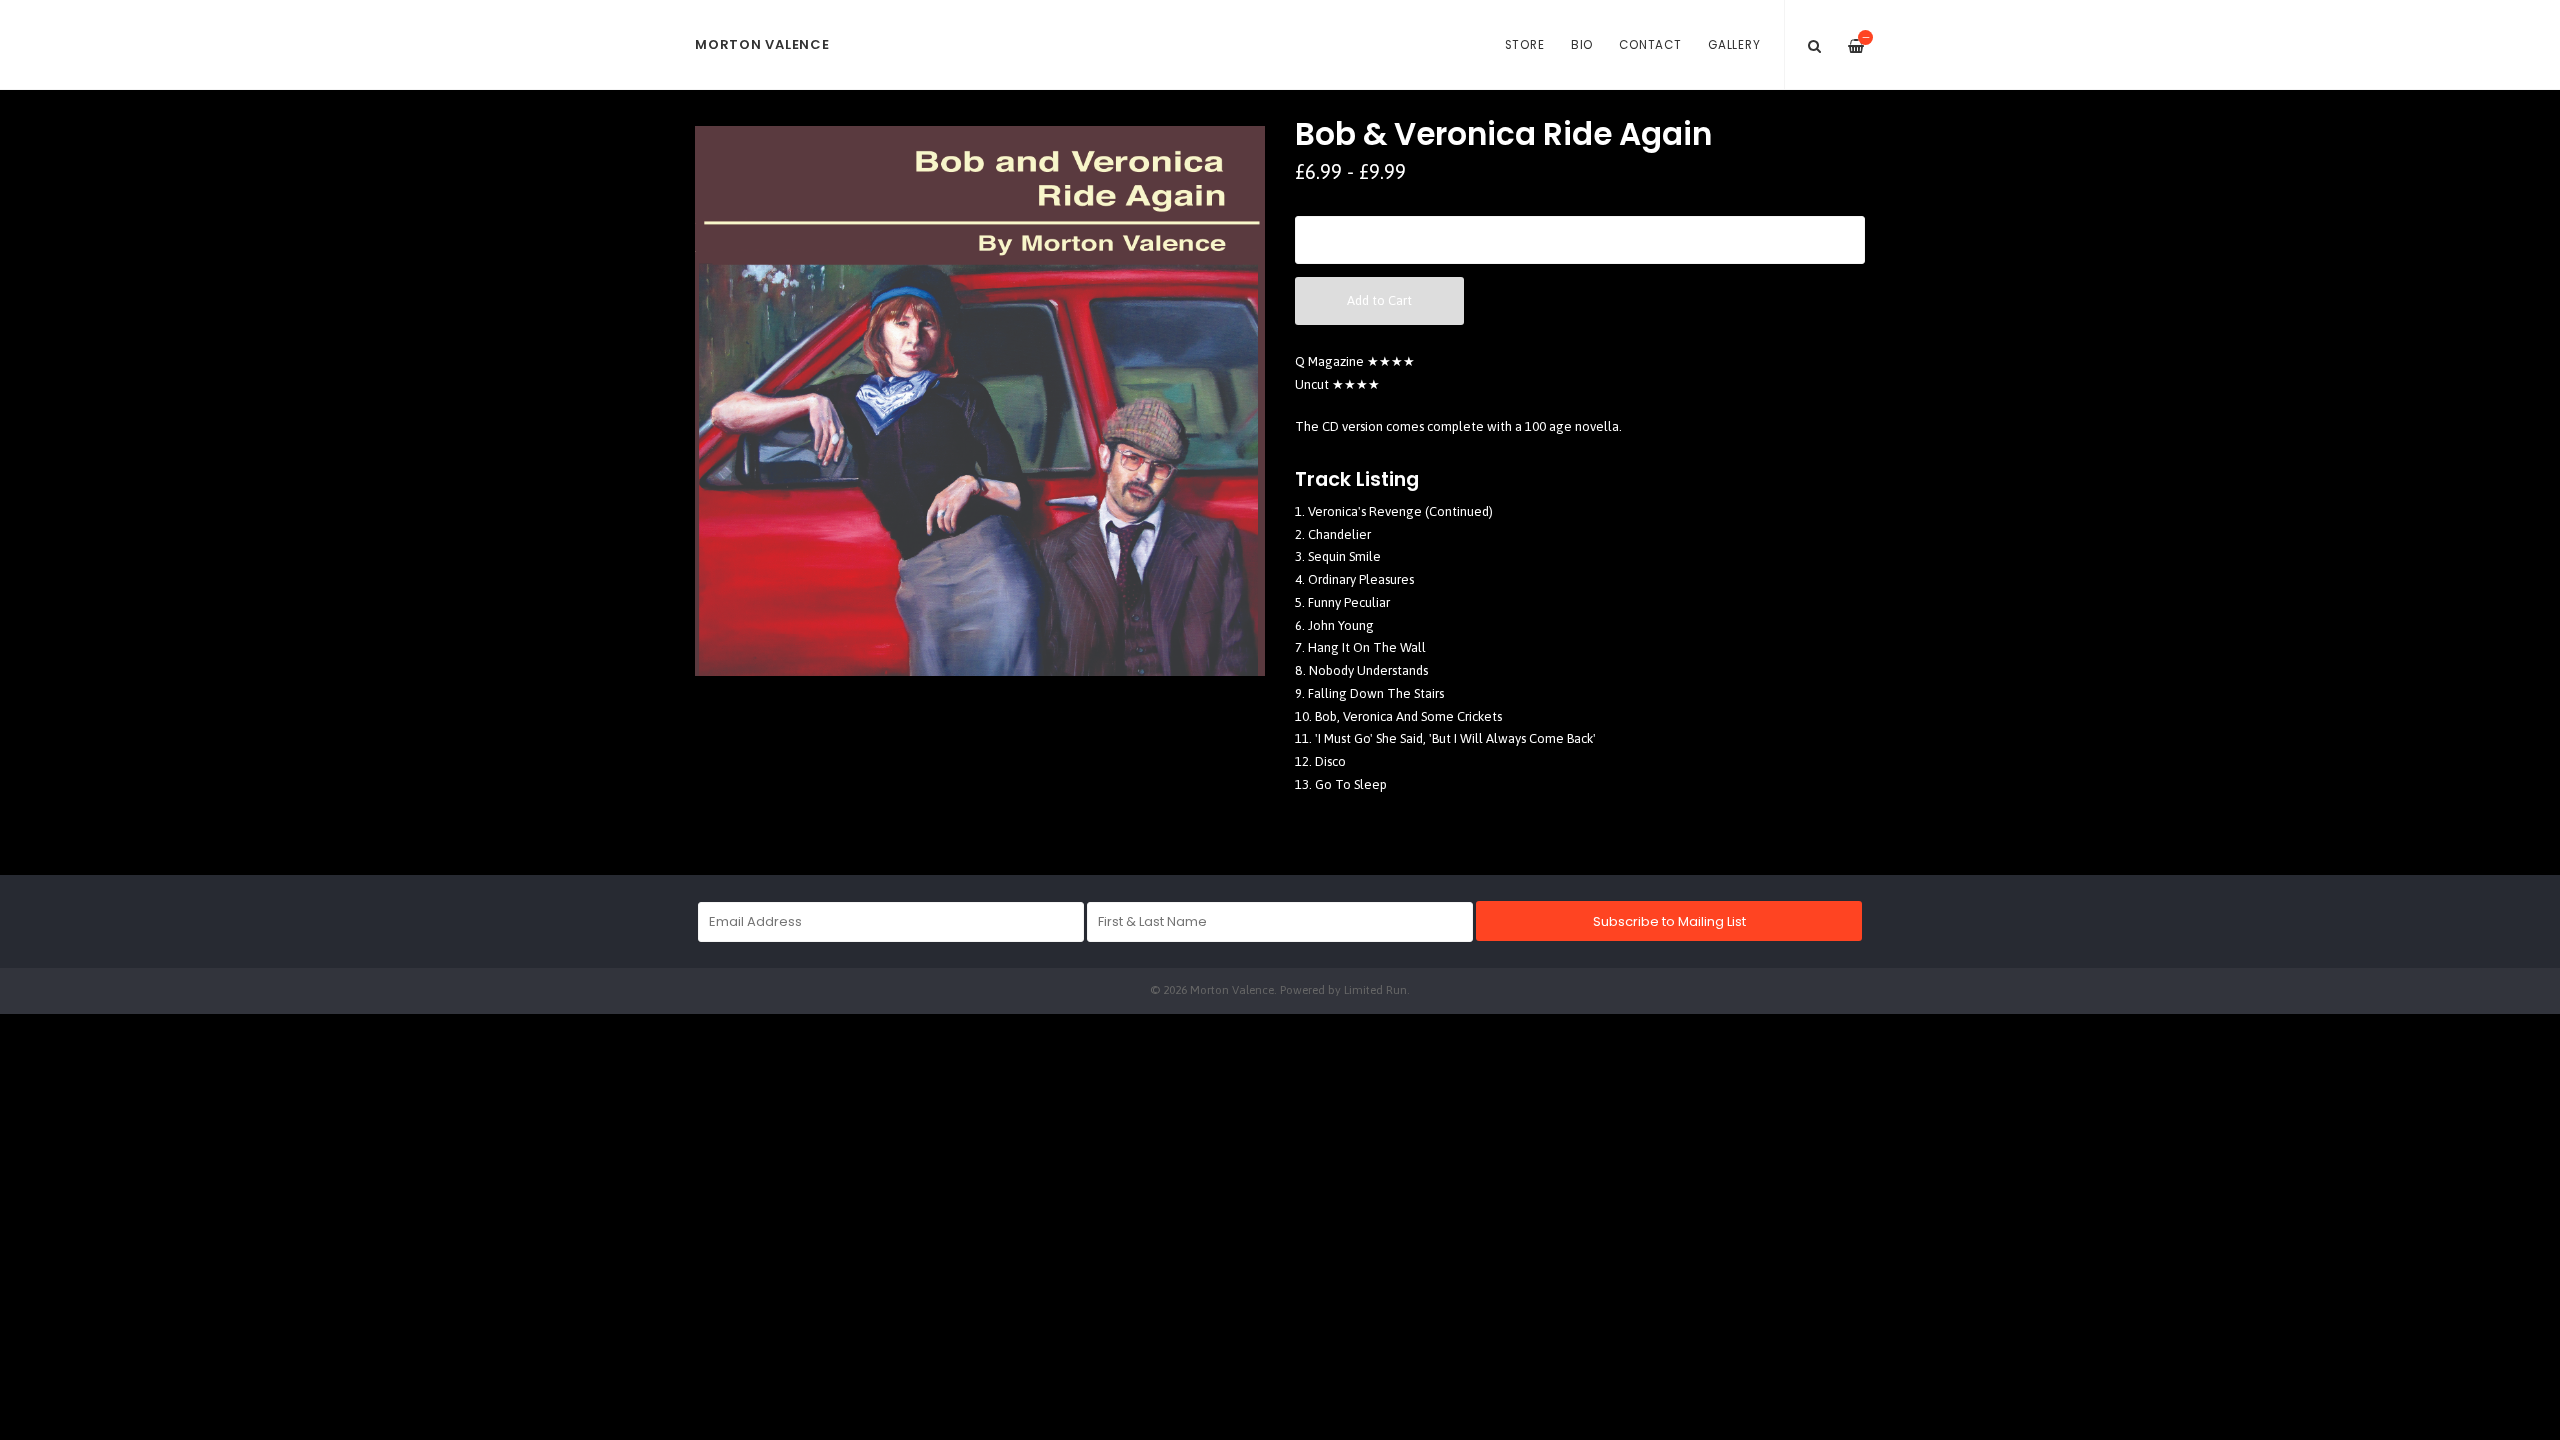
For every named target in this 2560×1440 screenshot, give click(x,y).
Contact (1650, 45)
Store (1525, 45)
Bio (1582, 45)
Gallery (1734, 45)
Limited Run (1375, 989)
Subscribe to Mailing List (1669, 921)
